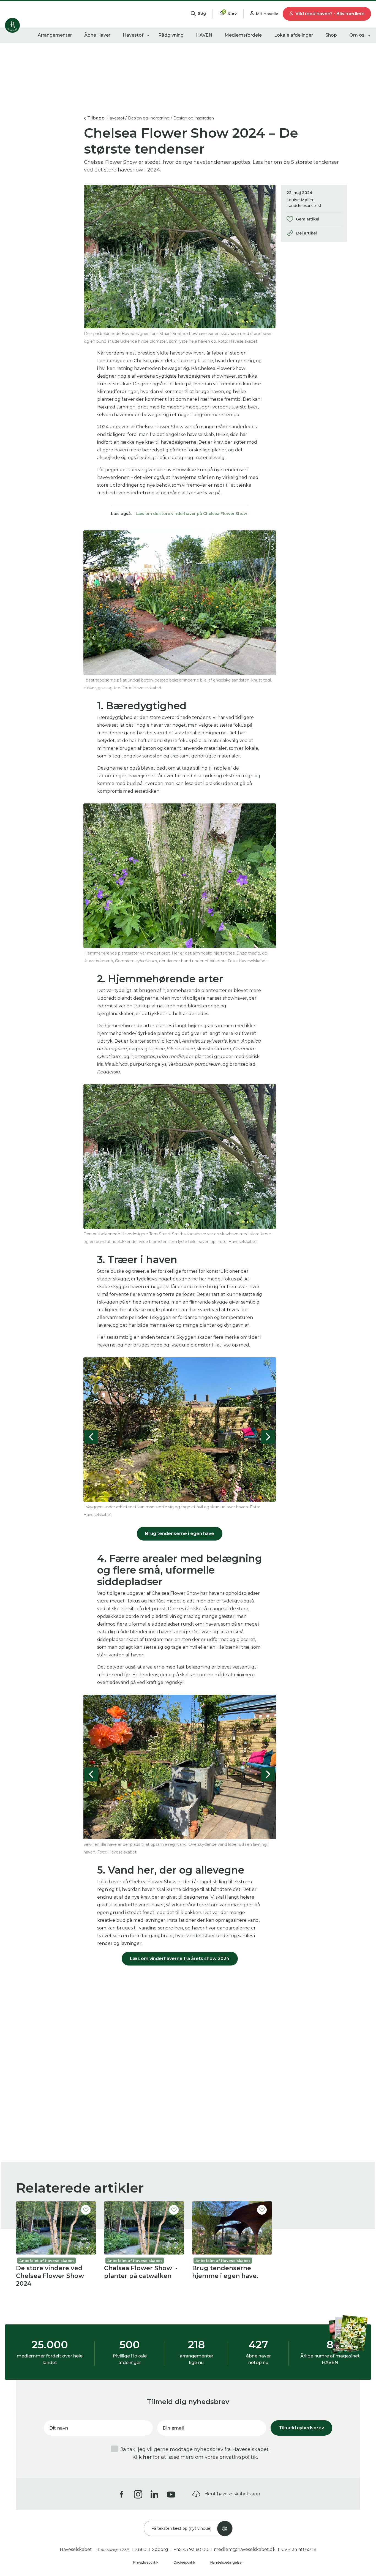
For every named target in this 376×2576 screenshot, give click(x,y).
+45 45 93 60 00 (191, 2549)
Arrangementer (55, 35)
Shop (331, 35)
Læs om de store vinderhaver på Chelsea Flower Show (191, 514)
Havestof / (117, 118)
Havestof (133, 35)
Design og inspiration (194, 118)
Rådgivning (171, 35)
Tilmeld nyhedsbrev (301, 2428)
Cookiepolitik (185, 2562)
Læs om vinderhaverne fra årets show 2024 (180, 1958)
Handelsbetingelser (227, 2562)
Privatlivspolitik (146, 2562)
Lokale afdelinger (294, 35)
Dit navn (59, 2428)
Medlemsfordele (243, 35)
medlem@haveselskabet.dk (245, 2549)
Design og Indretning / (150, 118)
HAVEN (204, 35)
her (147, 2457)
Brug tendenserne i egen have (180, 1534)
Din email (173, 2428)
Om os (357, 35)
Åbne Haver (97, 35)
